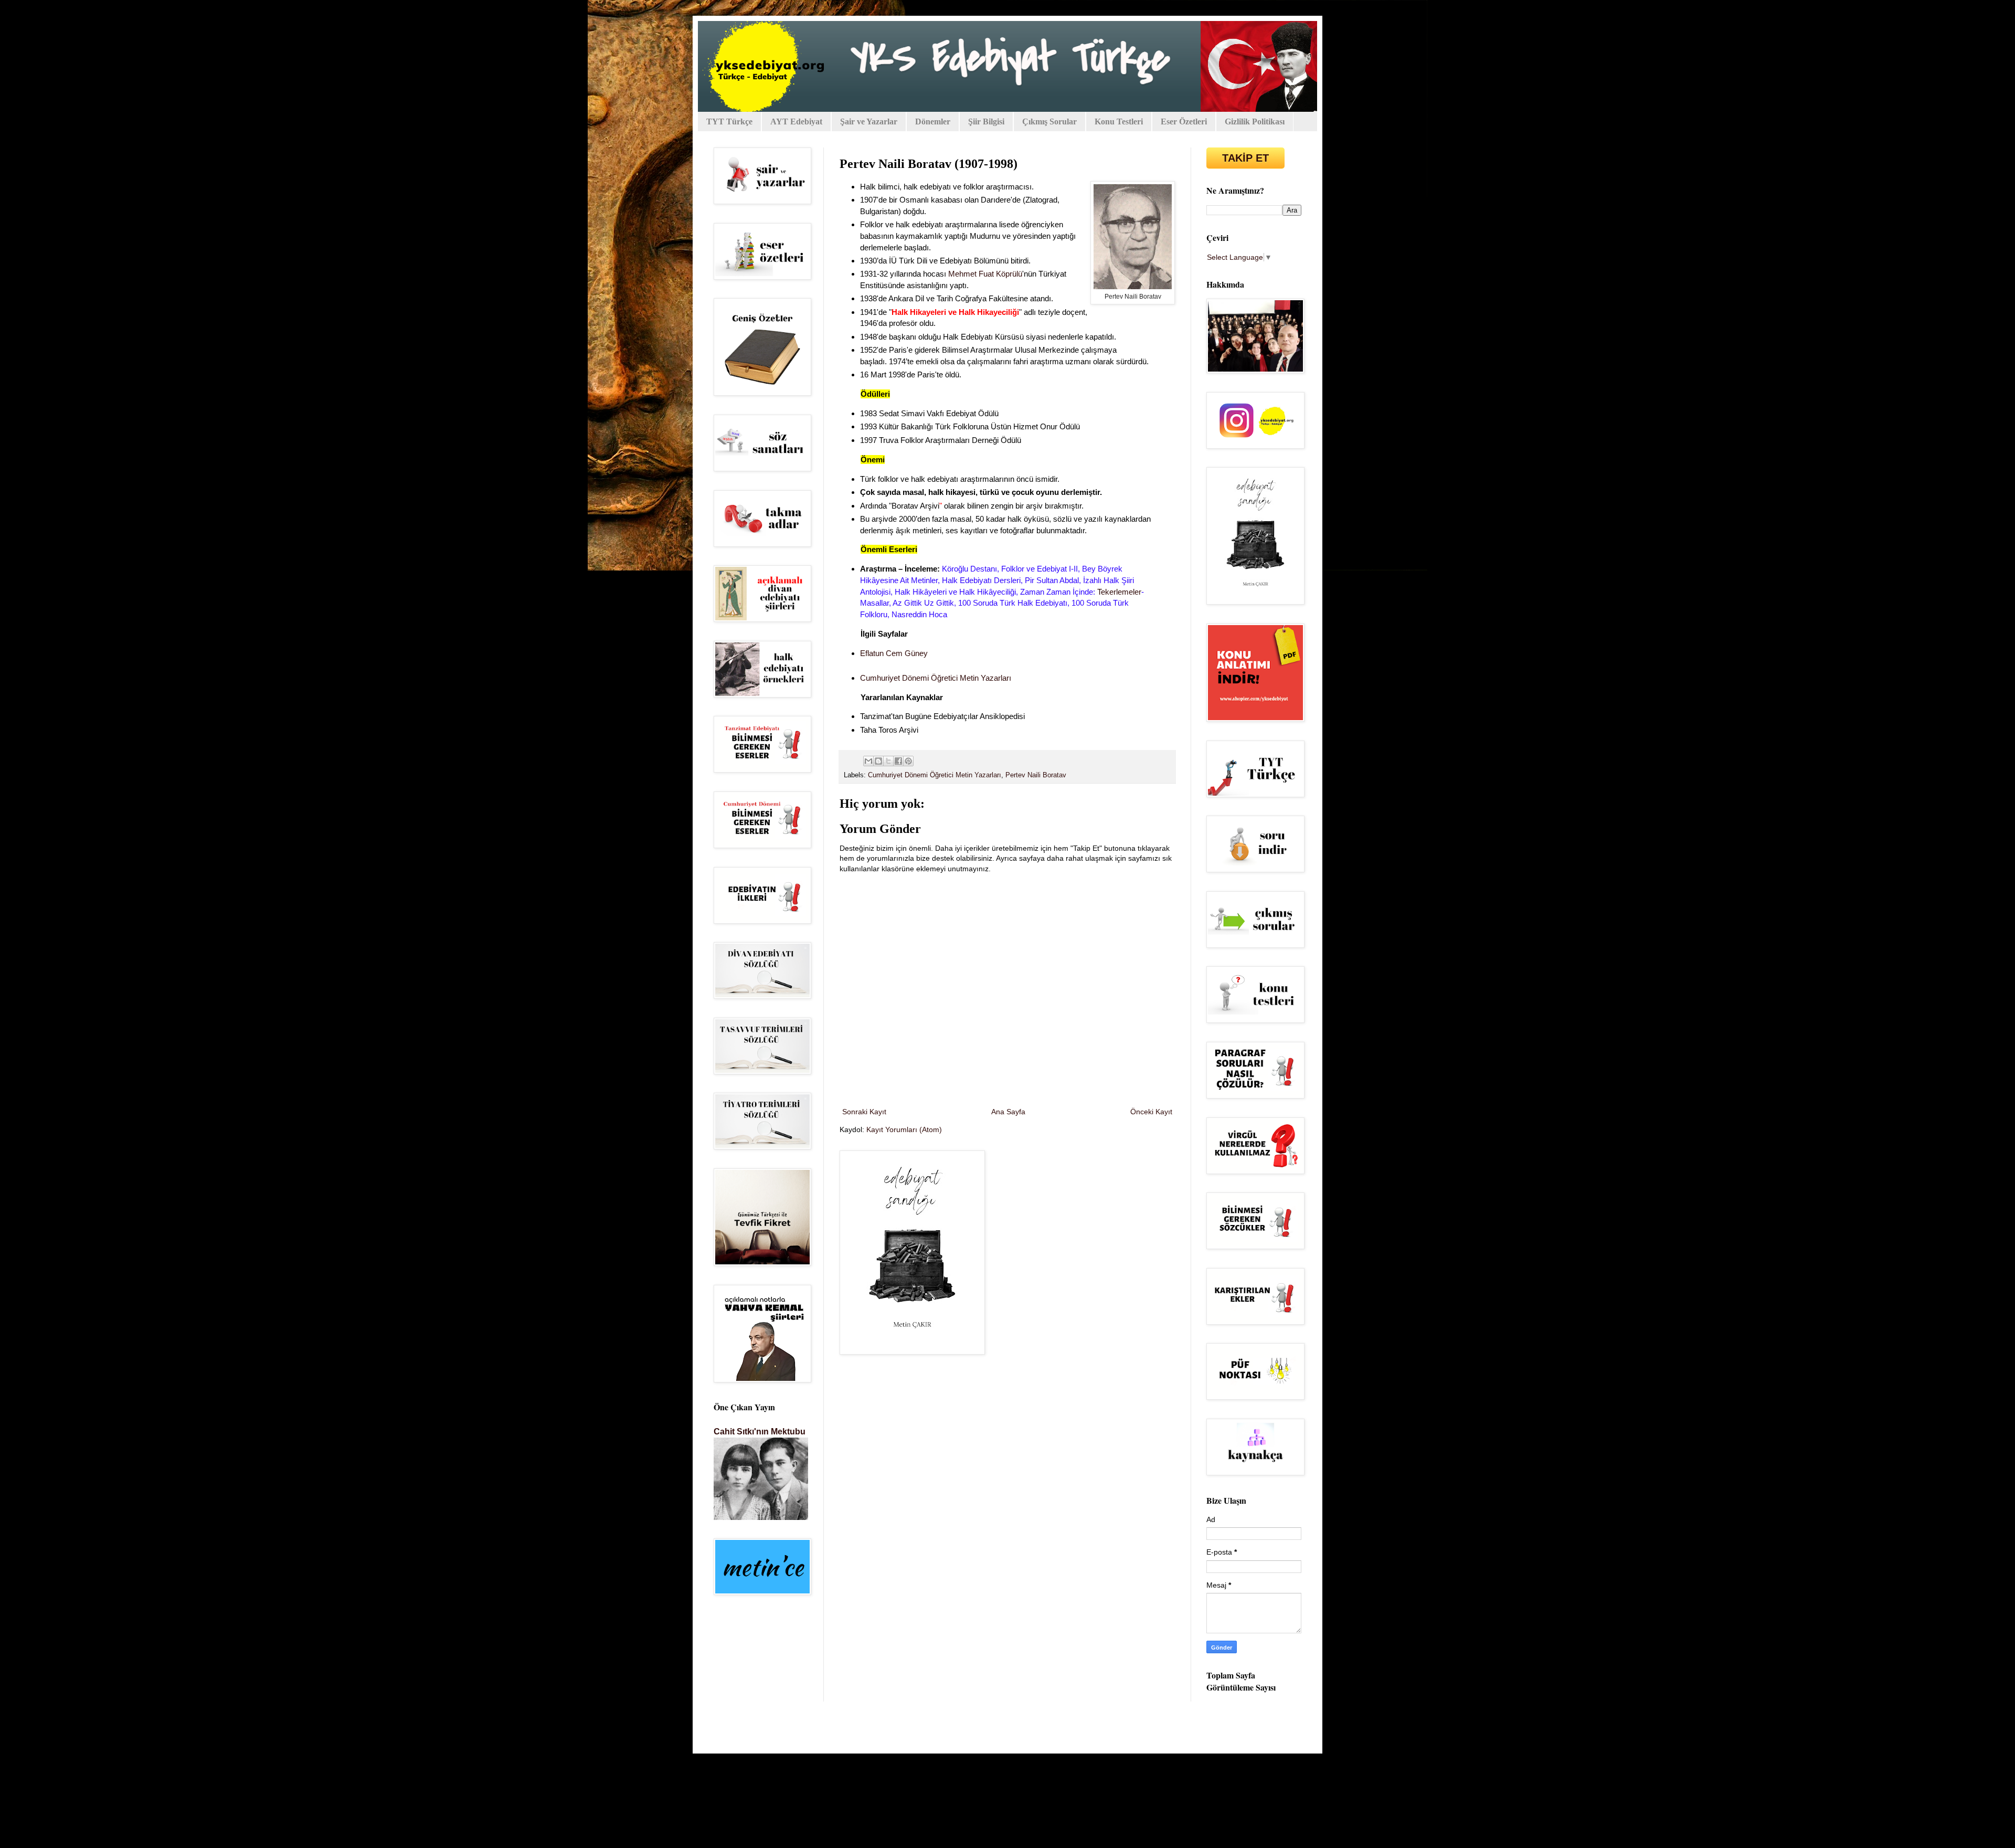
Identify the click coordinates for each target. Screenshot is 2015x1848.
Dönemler (933, 122)
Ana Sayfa (1008, 1112)
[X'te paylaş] (888, 761)
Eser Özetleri (1184, 122)
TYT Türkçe (729, 122)
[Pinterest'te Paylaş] (908, 761)
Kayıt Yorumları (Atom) (904, 1129)
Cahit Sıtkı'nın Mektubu (760, 1431)
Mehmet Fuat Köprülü (985, 274)
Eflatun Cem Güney (894, 653)
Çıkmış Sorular (1049, 122)
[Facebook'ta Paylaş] (898, 761)
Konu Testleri (1119, 122)
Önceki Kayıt (1151, 1112)
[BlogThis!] (878, 761)
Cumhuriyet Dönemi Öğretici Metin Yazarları (936, 678)
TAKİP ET (1245, 158)
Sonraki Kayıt (864, 1112)
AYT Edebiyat (796, 122)
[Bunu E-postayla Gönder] (868, 761)
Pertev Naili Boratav (1036, 775)
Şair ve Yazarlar (869, 122)
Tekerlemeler (1119, 592)
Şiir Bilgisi (986, 122)
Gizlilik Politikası (1255, 122)
